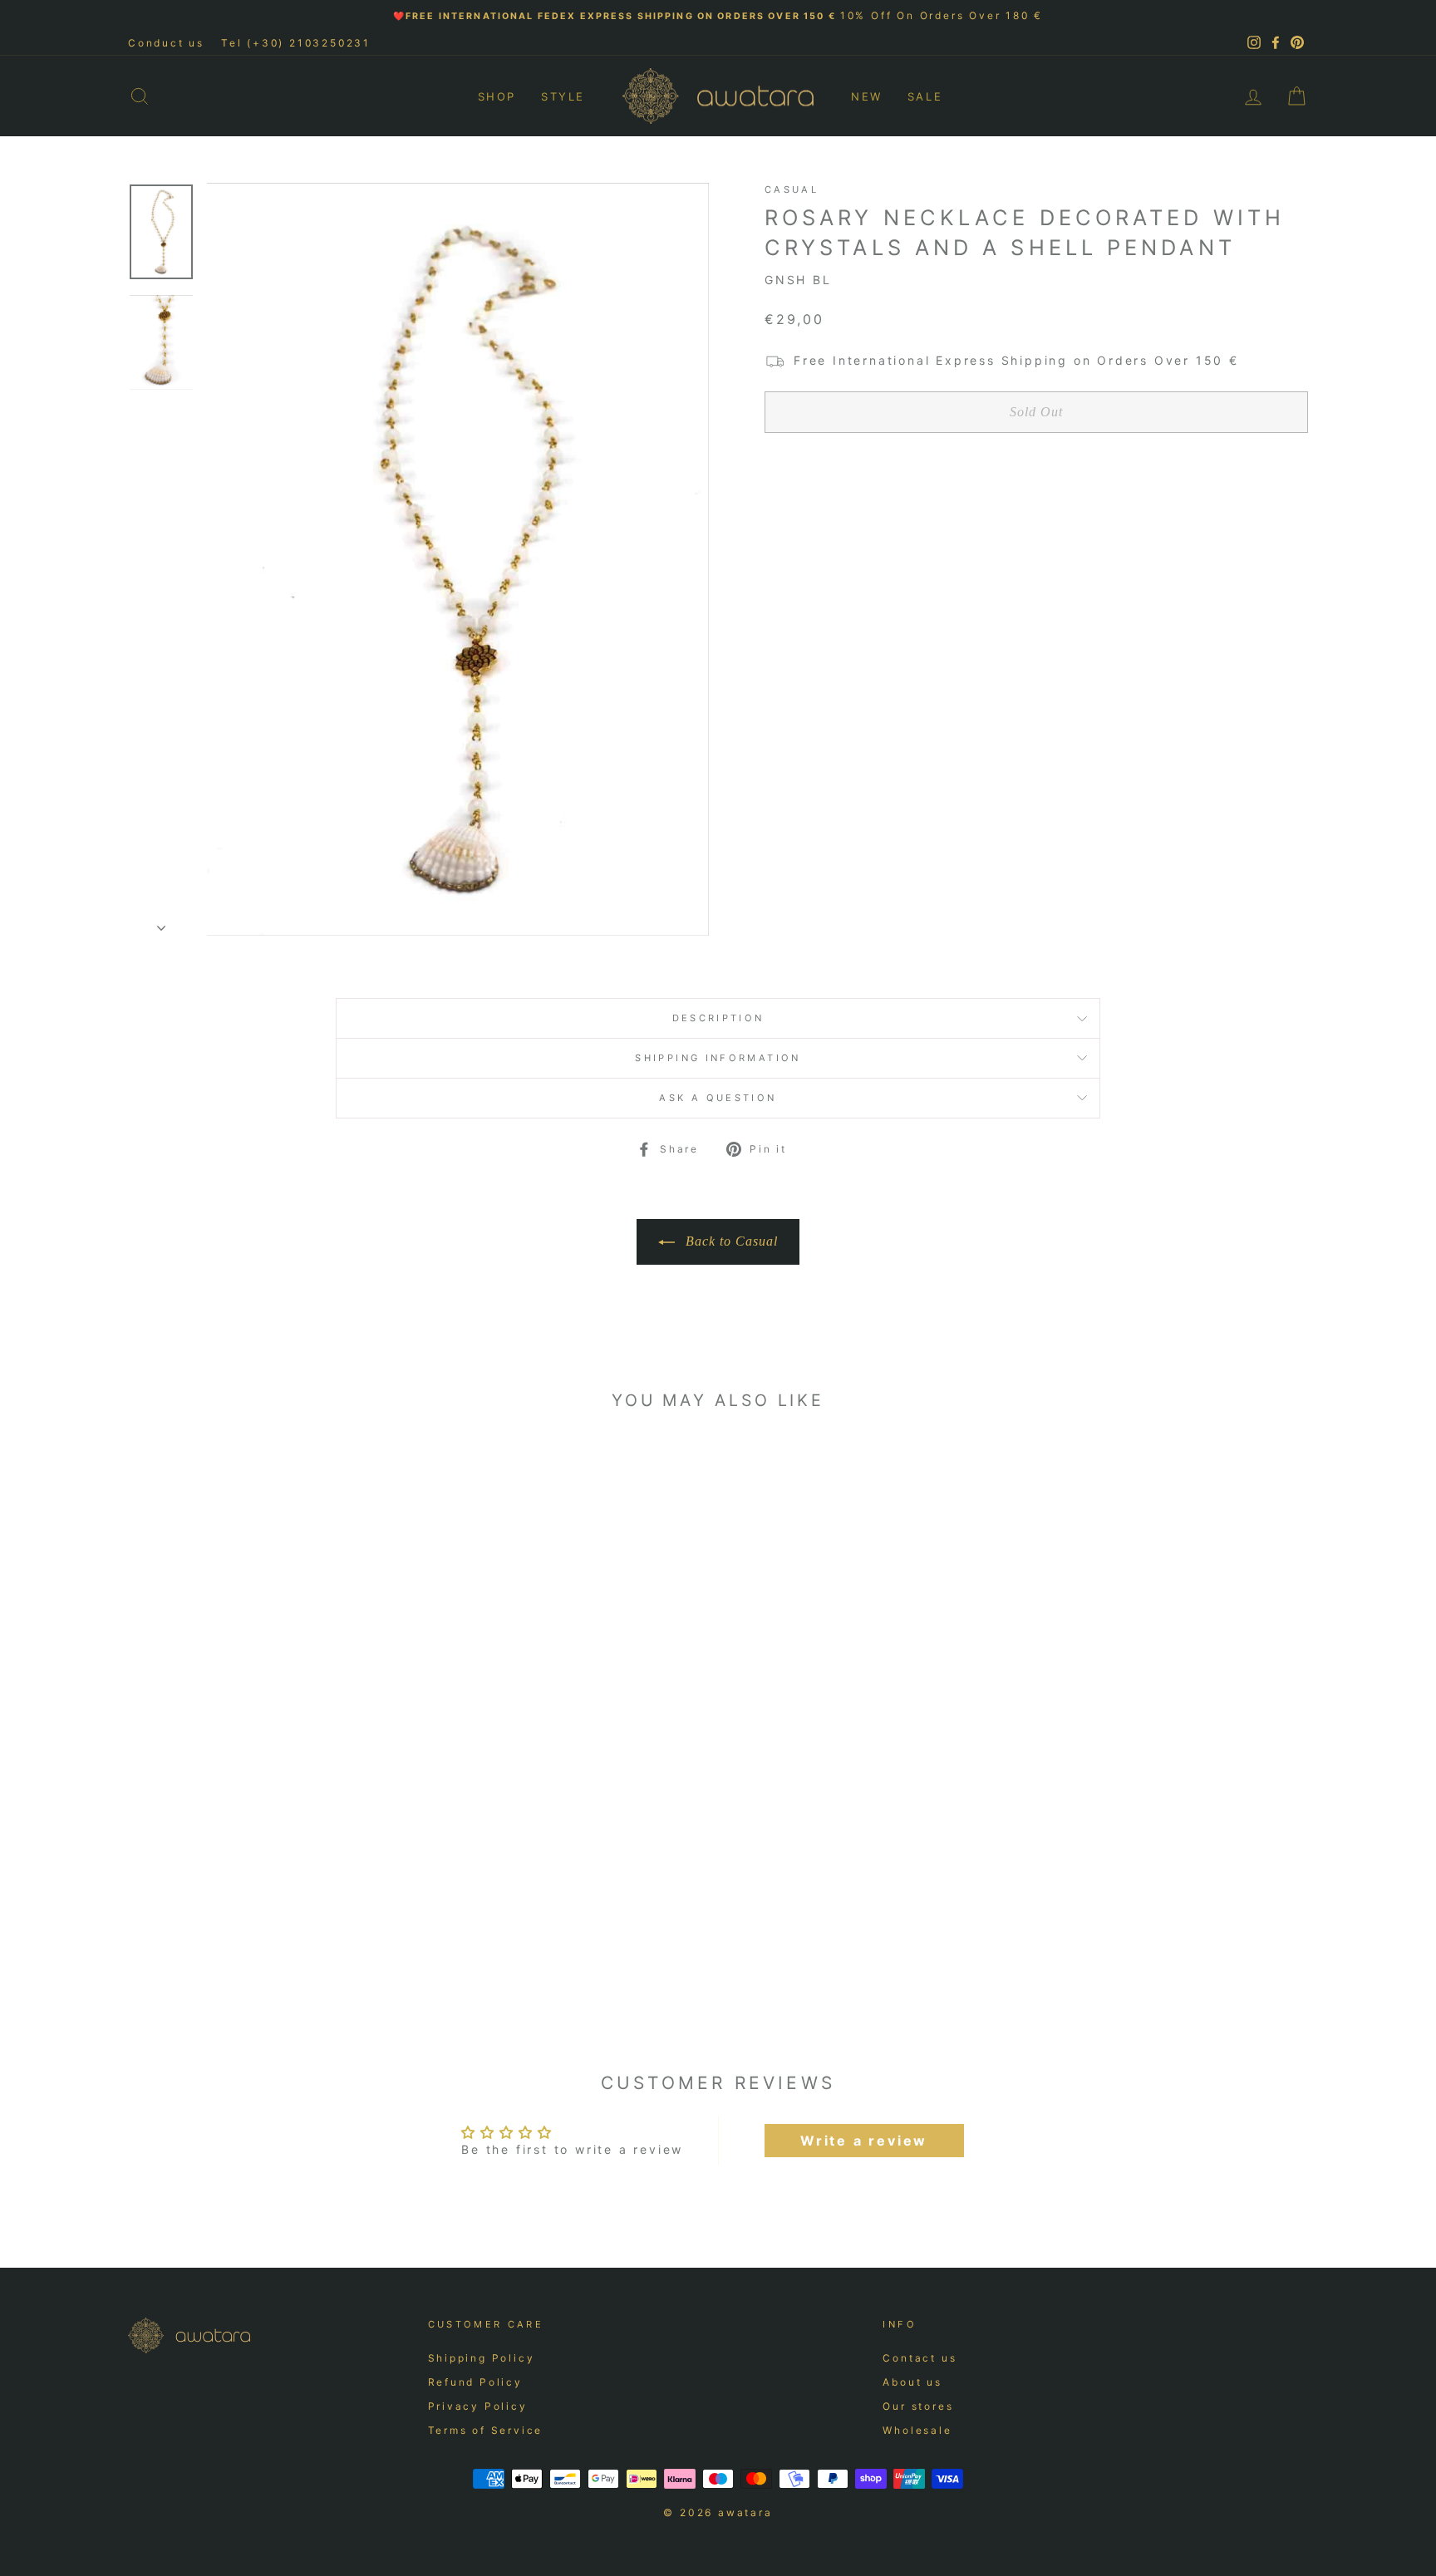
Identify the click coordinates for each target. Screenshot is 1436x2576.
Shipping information (718, 1058)
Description (718, 1018)
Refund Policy (475, 2382)
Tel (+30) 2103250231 (296, 43)
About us (912, 2382)
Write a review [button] (864, 2141)
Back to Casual (730, 1241)
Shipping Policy (482, 2358)
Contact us (920, 2358)
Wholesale (917, 2430)
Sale (925, 96)
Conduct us (166, 43)
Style (563, 96)
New (867, 96)
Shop (497, 96)
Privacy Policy (478, 2406)
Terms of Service (486, 2430)
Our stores (918, 2406)
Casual (792, 189)
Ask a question (718, 1098)
